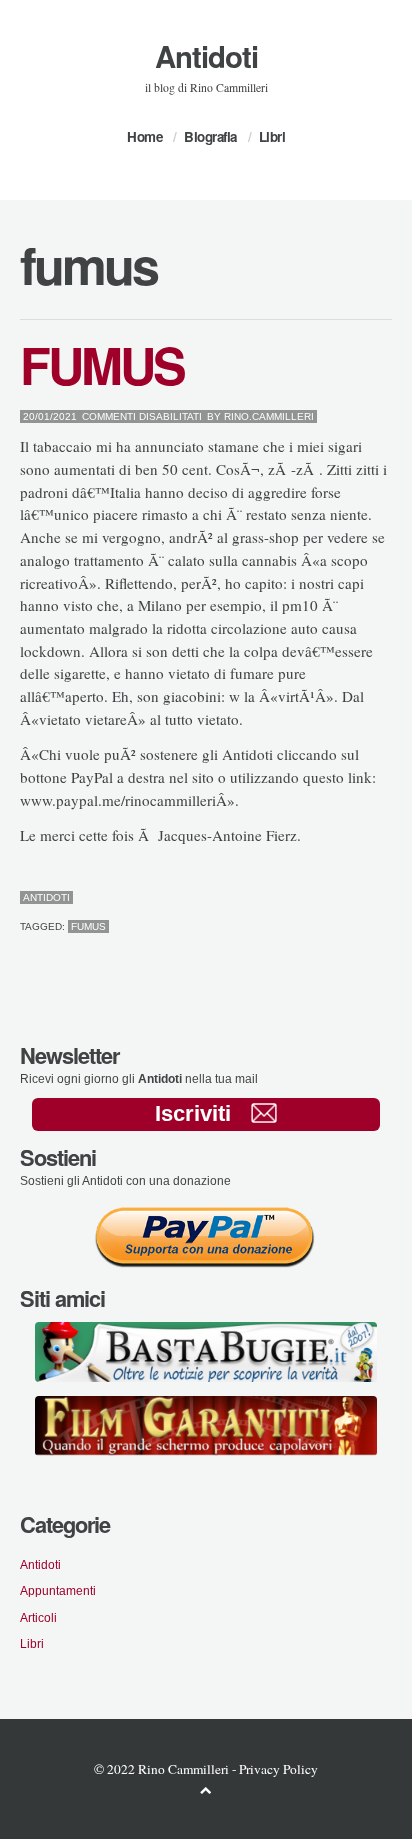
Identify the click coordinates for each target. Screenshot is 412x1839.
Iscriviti (193, 1113)
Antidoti (206, 56)
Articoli (38, 1617)
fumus (88, 926)
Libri (272, 136)
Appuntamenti (58, 1590)
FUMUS (102, 364)
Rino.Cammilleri (269, 416)
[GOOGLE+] (387, 898)
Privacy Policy (278, 1769)
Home (144, 136)
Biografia (210, 136)
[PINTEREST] (355, 898)
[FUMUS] (339, 898)
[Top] (206, 1789)
